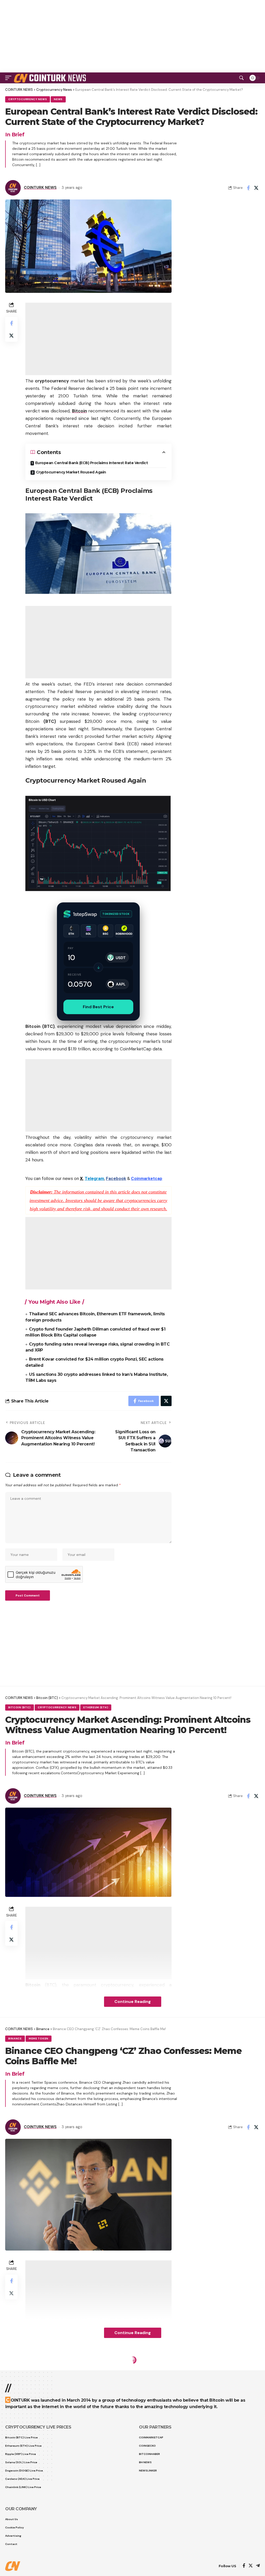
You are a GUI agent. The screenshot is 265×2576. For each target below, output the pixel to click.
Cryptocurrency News (28, 99)
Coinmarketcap (147, 1178)
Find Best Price (98, 1007)
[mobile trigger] (10, 78)
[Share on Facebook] (248, 188)
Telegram (94, 1178)
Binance (15, 2039)
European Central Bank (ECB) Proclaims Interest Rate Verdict (92, 463)
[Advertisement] (132, 36)
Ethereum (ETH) (96, 1707)
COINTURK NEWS (40, 188)
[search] (241, 78)
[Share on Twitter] (256, 188)
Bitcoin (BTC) (20, 1707)
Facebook (116, 1178)
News (58, 99)
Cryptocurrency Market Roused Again (71, 472)
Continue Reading (133, 2002)
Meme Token (39, 2039)
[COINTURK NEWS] (51, 78)
